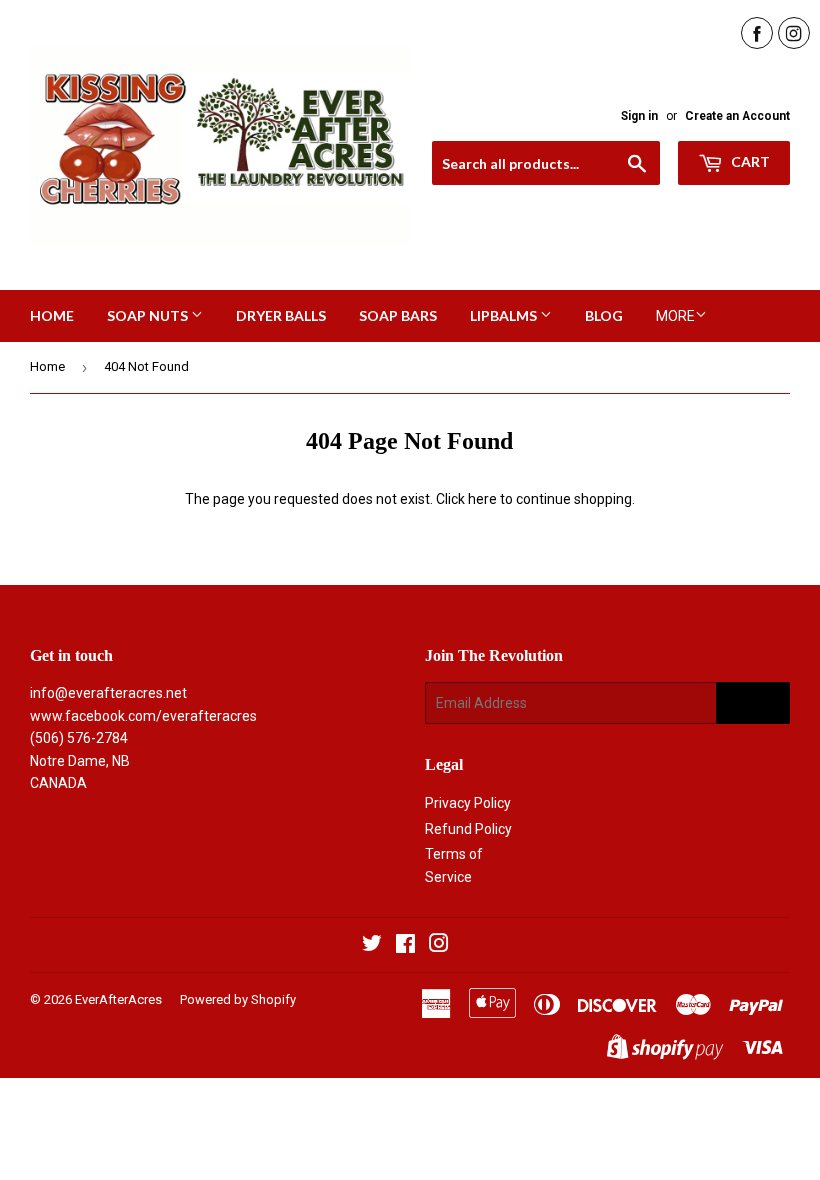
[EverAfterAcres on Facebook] (405, 946)
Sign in (639, 116)
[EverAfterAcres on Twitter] (372, 946)
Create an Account (737, 116)
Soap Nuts (149, 315)
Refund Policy (468, 829)
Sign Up (753, 703)
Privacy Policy (468, 803)
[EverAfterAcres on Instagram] (439, 946)
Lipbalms (505, 315)
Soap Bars (398, 315)
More (675, 316)
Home (52, 315)
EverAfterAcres (118, 999)
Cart (749, 161)
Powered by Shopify (238, 999)
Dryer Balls (281, 315)
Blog (604, 315)
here (482, 499)
